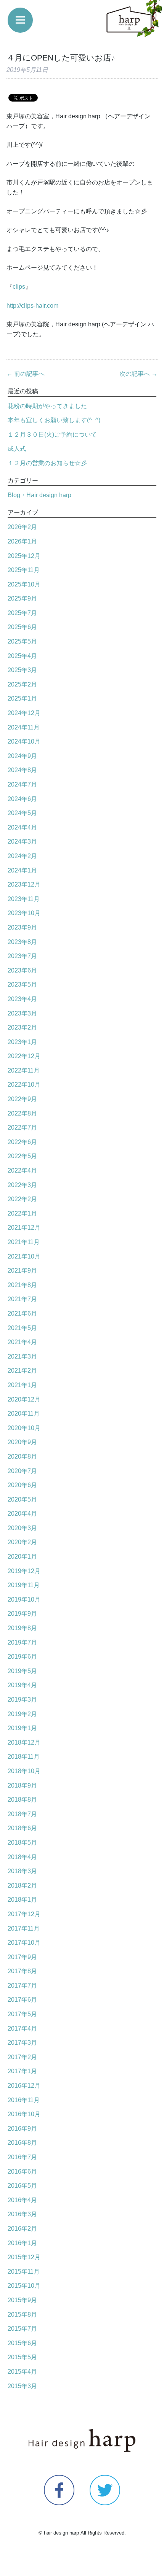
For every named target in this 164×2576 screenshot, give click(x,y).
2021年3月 (22, 1356)
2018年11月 (24, 1757)
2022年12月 (24, 1056)
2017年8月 (22, 1971)
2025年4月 (22, 656)
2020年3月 (22, 1528)
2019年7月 (22, 1642)
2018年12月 (24, 1742)
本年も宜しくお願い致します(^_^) (54, 420)
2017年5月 (22, 2014)
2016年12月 (24, 2086)
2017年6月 (22, 2000)
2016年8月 (22, 2143)
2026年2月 (22, 527)
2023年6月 (22, 970)
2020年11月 (24, 1414)
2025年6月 (22, 627)
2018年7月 (22, 1814)
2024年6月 (22, 799)
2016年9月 (22, 2129)
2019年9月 (22, 1614)
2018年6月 (22, 1828)
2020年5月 (22, 1499)
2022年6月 (22, 1142)
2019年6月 (22, 1657)
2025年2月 (22, 684)
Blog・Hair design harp (39, 495)
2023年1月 (22, 1042)
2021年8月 (22, 1285)
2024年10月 (24, 741)
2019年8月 (22, 1628)
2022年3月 (22, 1185)
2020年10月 (24, 1428)
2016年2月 (22, 2229)
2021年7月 (22, 1299)
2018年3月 (22, 1871)
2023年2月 (22, 1027)
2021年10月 (24, 1256)
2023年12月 (24, 884)
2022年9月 (22, 1099)
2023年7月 (22, 956)
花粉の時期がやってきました (47, 406)
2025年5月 (22, 641)
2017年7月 (22, 1986)
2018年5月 (22, 1843)
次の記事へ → (138, 374)
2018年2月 (22, 1886)
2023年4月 (22, 999)
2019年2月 (22, 1714)
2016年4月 (22, 2200)
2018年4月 (22, 1857)
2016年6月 (22, 2172)
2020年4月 (22, 1514)
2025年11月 (24, 570)
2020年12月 (24, 1399)
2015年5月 (22, 2357)
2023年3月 (22, 1013)
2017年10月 (24, 1943)
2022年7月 (22, 1127)
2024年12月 (24, 713)
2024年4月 (22, 827)
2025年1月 (22, 698)
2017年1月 (22, 2071)
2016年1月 (22, 2243)
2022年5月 (22, 1156)
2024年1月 (22, 870)
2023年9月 (22, 927)
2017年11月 (24, 1928)
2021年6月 (22, 1313)
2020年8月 (22, 1456)
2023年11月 (24, 899)
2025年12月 (24, 556)
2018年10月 (24, 1771)
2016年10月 (24, 2114)
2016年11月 (24, 2100)
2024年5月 (22, 813)
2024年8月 (22, 770)
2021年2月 (22, 1371)
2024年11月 (24, 727)
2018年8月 (22, 1800)
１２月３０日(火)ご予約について (52, 435)
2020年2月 (22, 1542)
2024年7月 (22, 784)
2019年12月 (24, 1571)
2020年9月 (22, 1442)
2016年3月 (22, 2214)
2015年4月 (22, 2372)
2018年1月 (22, 1900)
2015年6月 (22, 2343)
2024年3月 (22, 841)
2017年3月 (22, 2043)
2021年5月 (22, 1328)
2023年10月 (24, 913)
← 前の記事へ (26, 374)
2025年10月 (24, 584)
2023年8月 (22, 942)
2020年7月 (22, 1471)
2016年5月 (22, 2186)
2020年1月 (22, 1557)
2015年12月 (24, 2257)
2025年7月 (22, 613)
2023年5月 (22, 984)
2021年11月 (24, 1242)
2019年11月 (24, 1585)
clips (19, 287)
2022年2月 (22, 1199)
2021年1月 (22, 1385)
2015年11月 (24, 2272)
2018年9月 (22, 1785)
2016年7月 (22, 2157)
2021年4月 (22, 1342)
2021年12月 (24, 1228)
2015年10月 (24, 2286)
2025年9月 (22, 598)
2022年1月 (22, 1213)
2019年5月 (22, 1671)
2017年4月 (22, 2029)
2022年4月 (22, 1170)
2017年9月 (22, 1957)
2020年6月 (22, 1485)
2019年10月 (24, 1599)
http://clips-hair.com (32, 306)
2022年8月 (22, 1113)
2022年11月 (24, 1070)
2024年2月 (22, 856)
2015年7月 (22, 2329)
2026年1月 (22, 541)
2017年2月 (22, 2057)
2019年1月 (22, 1728)
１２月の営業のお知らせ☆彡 (47, 463)
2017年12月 (24, 1914)
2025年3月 (22, 670)
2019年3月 (22, 1700)
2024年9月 (22, 756)
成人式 (17, 449)
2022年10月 (24, 1085)
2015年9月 (22, 2300)
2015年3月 (22, 2386)
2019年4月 (22, 1685)
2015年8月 (22, 2315)
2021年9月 (22, 1271)
